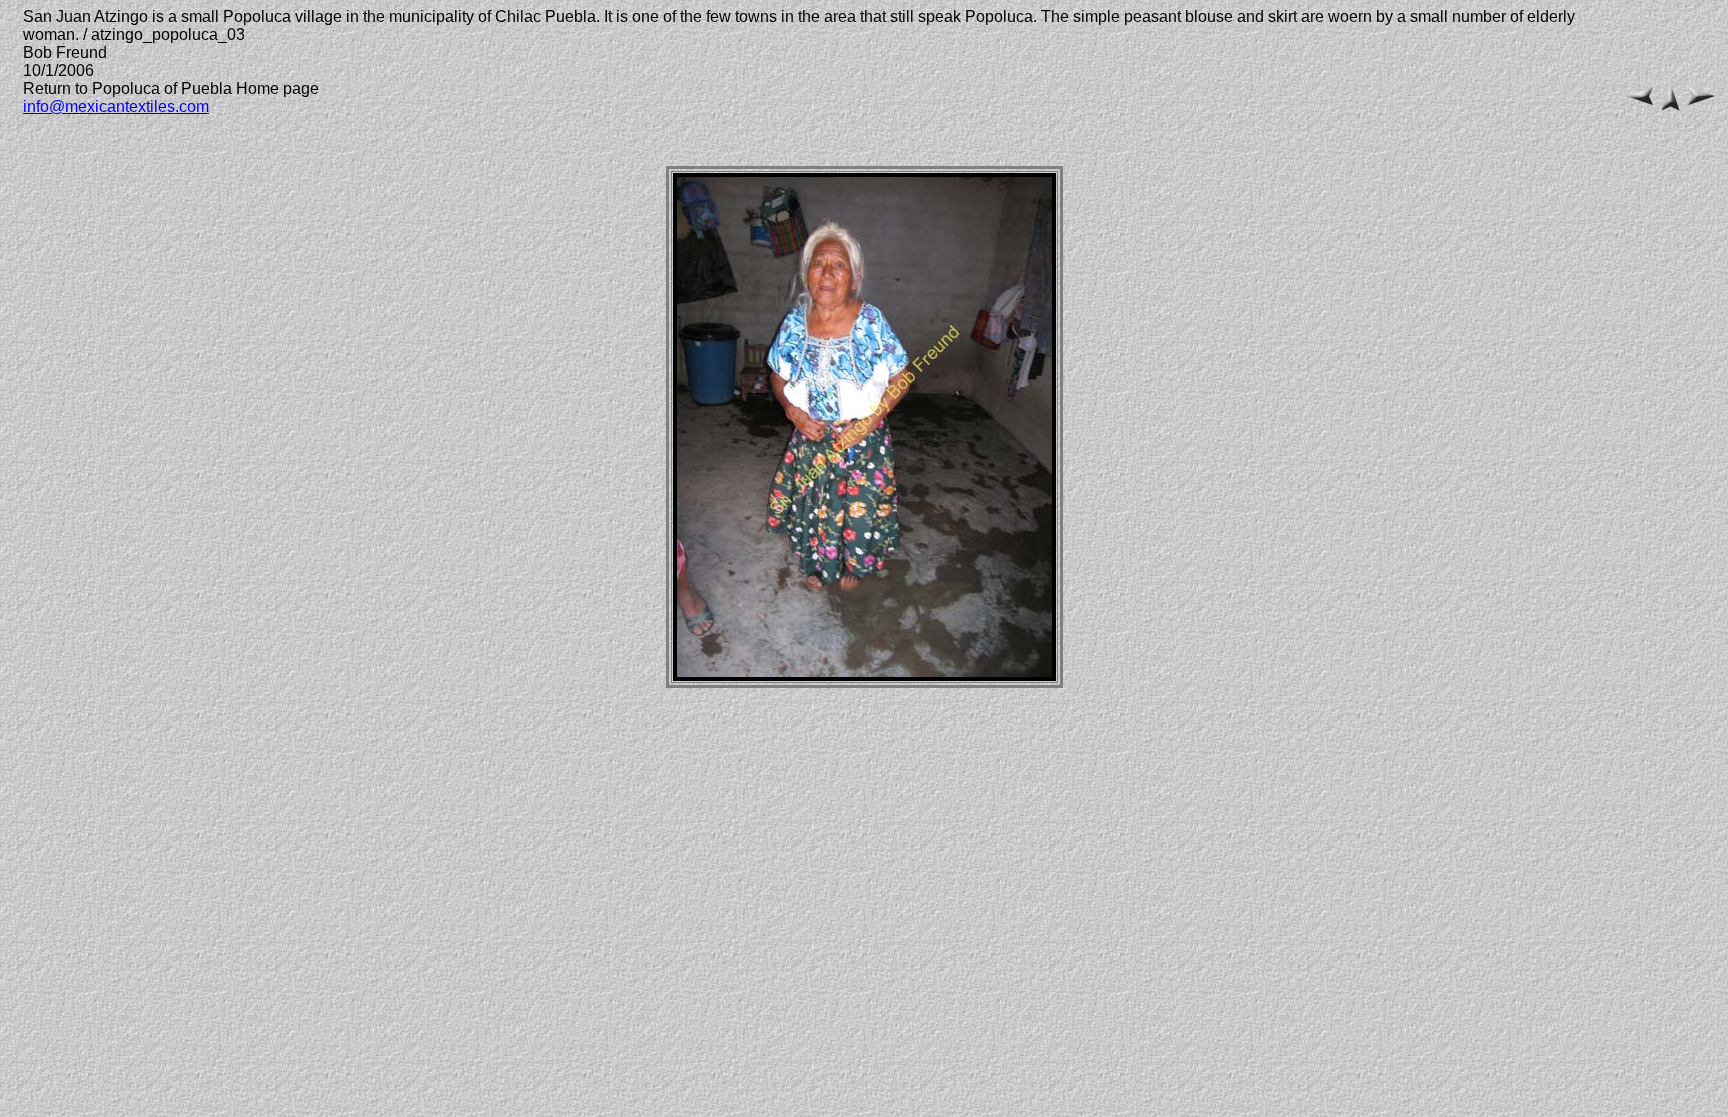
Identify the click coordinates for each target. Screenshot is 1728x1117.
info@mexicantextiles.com (116, 106)
